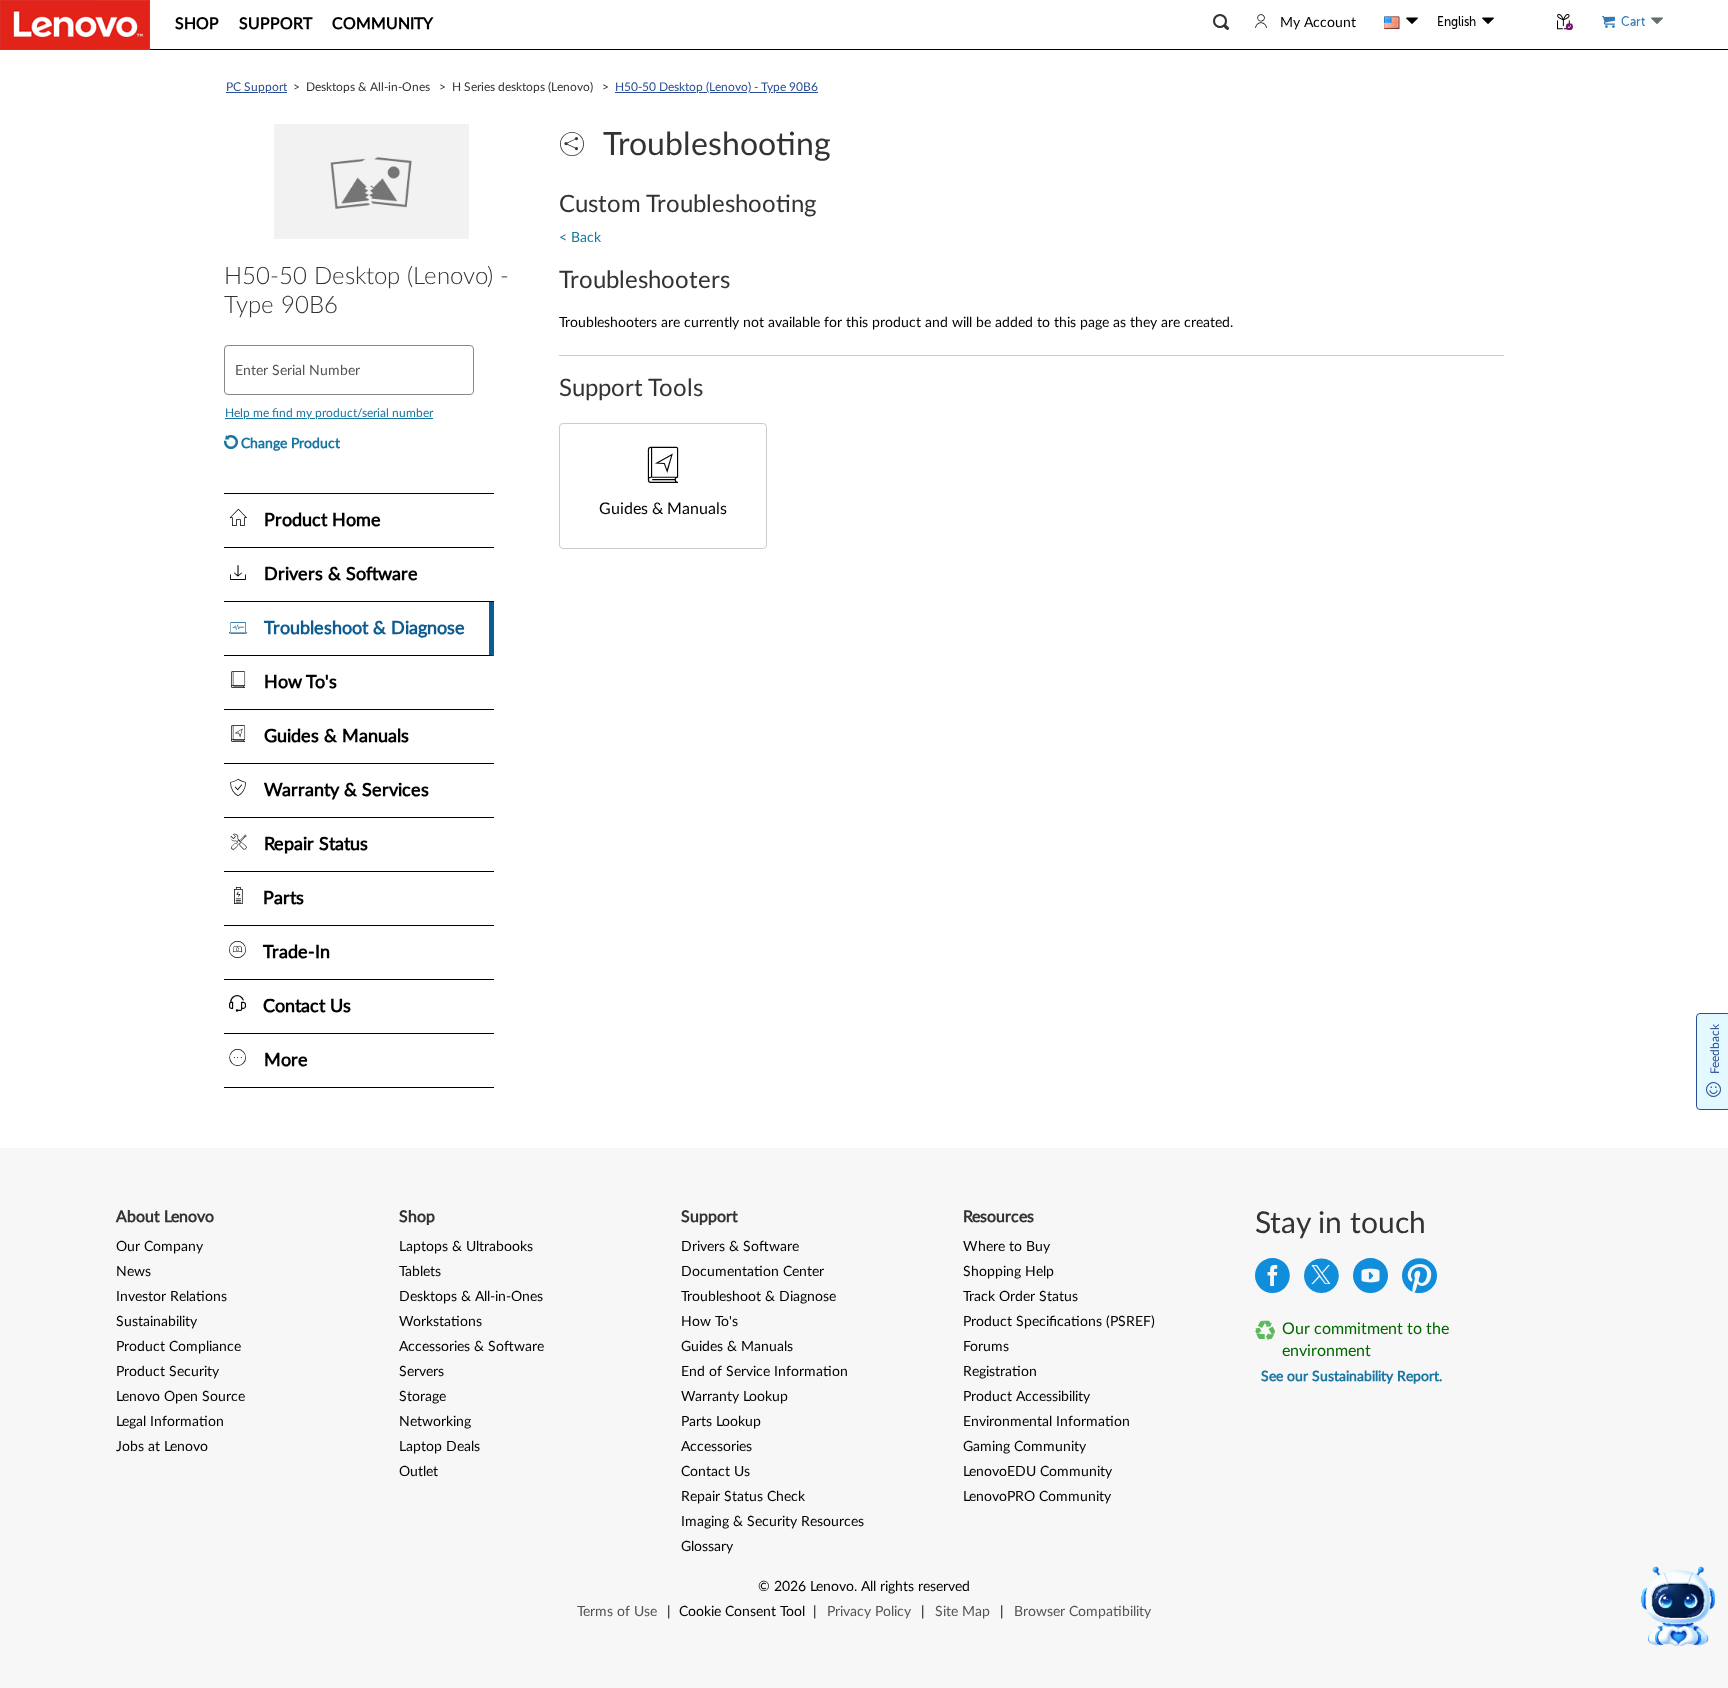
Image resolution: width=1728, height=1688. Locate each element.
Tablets (420, 1272)
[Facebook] (1272, 1280)
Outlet (418, 1472)
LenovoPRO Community (1037, 1497)
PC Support (256, 87)
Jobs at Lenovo (162, 1447)
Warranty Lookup (734, 1397)
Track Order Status (1020, 1297)
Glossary (707, 1547)
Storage (422, 1397)
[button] (1221, 22)
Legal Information (170, 1422)
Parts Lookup (721, 1422)
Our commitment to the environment (1365, 1340)
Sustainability (156, 1322)
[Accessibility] (1520, 22)
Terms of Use (617, 1612)
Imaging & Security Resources (772, 1522)
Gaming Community (1024, 1447)
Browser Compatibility (1082, 1612)
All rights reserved (915, 1587)
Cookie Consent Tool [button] (742, 1612)
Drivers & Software (740, 1247)
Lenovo (832, 1587)
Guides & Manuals (737, 1347)
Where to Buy (1006, 1247)
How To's (709, 1322)
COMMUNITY (382, 24)
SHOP (197, 24)
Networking (435, 1422)
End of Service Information (764, 1372)
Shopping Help (1008, 1272)
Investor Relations (171, 1297)
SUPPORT (275, 24)
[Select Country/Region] (1401, 22)
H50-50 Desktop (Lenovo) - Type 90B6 (716, 87)
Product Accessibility (1026, 1397)
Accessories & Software (471, 1347)
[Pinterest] (1419, 1280)
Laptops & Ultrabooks (466, 1247)
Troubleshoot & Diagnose (758, 1297)
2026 (790, 1587)
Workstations (440, 1322)
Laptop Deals (439, 1447)
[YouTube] (1370, 1280)
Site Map (962, 1612)
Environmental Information (1046, 1422)
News (133, 1272)
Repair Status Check (743, 1497)
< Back (580, 238)
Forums (986, 1347)
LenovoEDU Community (1037, 1472)
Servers (421, 1372)
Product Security (167, 1372)
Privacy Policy (869, 1612)
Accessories (716, 1447)
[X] (1321, 1280)
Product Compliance (178, 1347)
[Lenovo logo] (75, 25)
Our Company (159, 1247)
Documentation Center (752, 1272)
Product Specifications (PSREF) (1059, 1322)
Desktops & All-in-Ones (471, 1297)
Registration (1000, 1372)
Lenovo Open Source (180, 1397)
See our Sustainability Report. (1351, 1377)
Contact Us (715, 1472)
